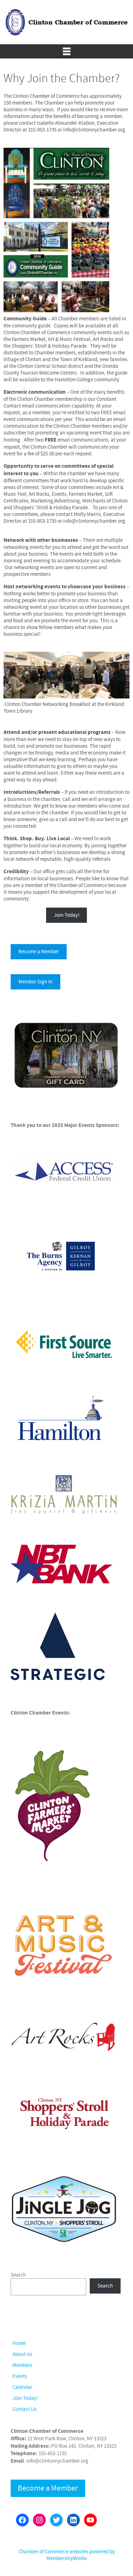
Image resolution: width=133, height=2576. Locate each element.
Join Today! (67, 915)
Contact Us (24, 2409)
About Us (22, 2354)
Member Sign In (35, 982)
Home (19, 2343)
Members (22, 2365)
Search (18, 2275)
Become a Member (39, 952)
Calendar (22, 2387)
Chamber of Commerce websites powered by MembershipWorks (67, 2555)
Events (20, 2376)
